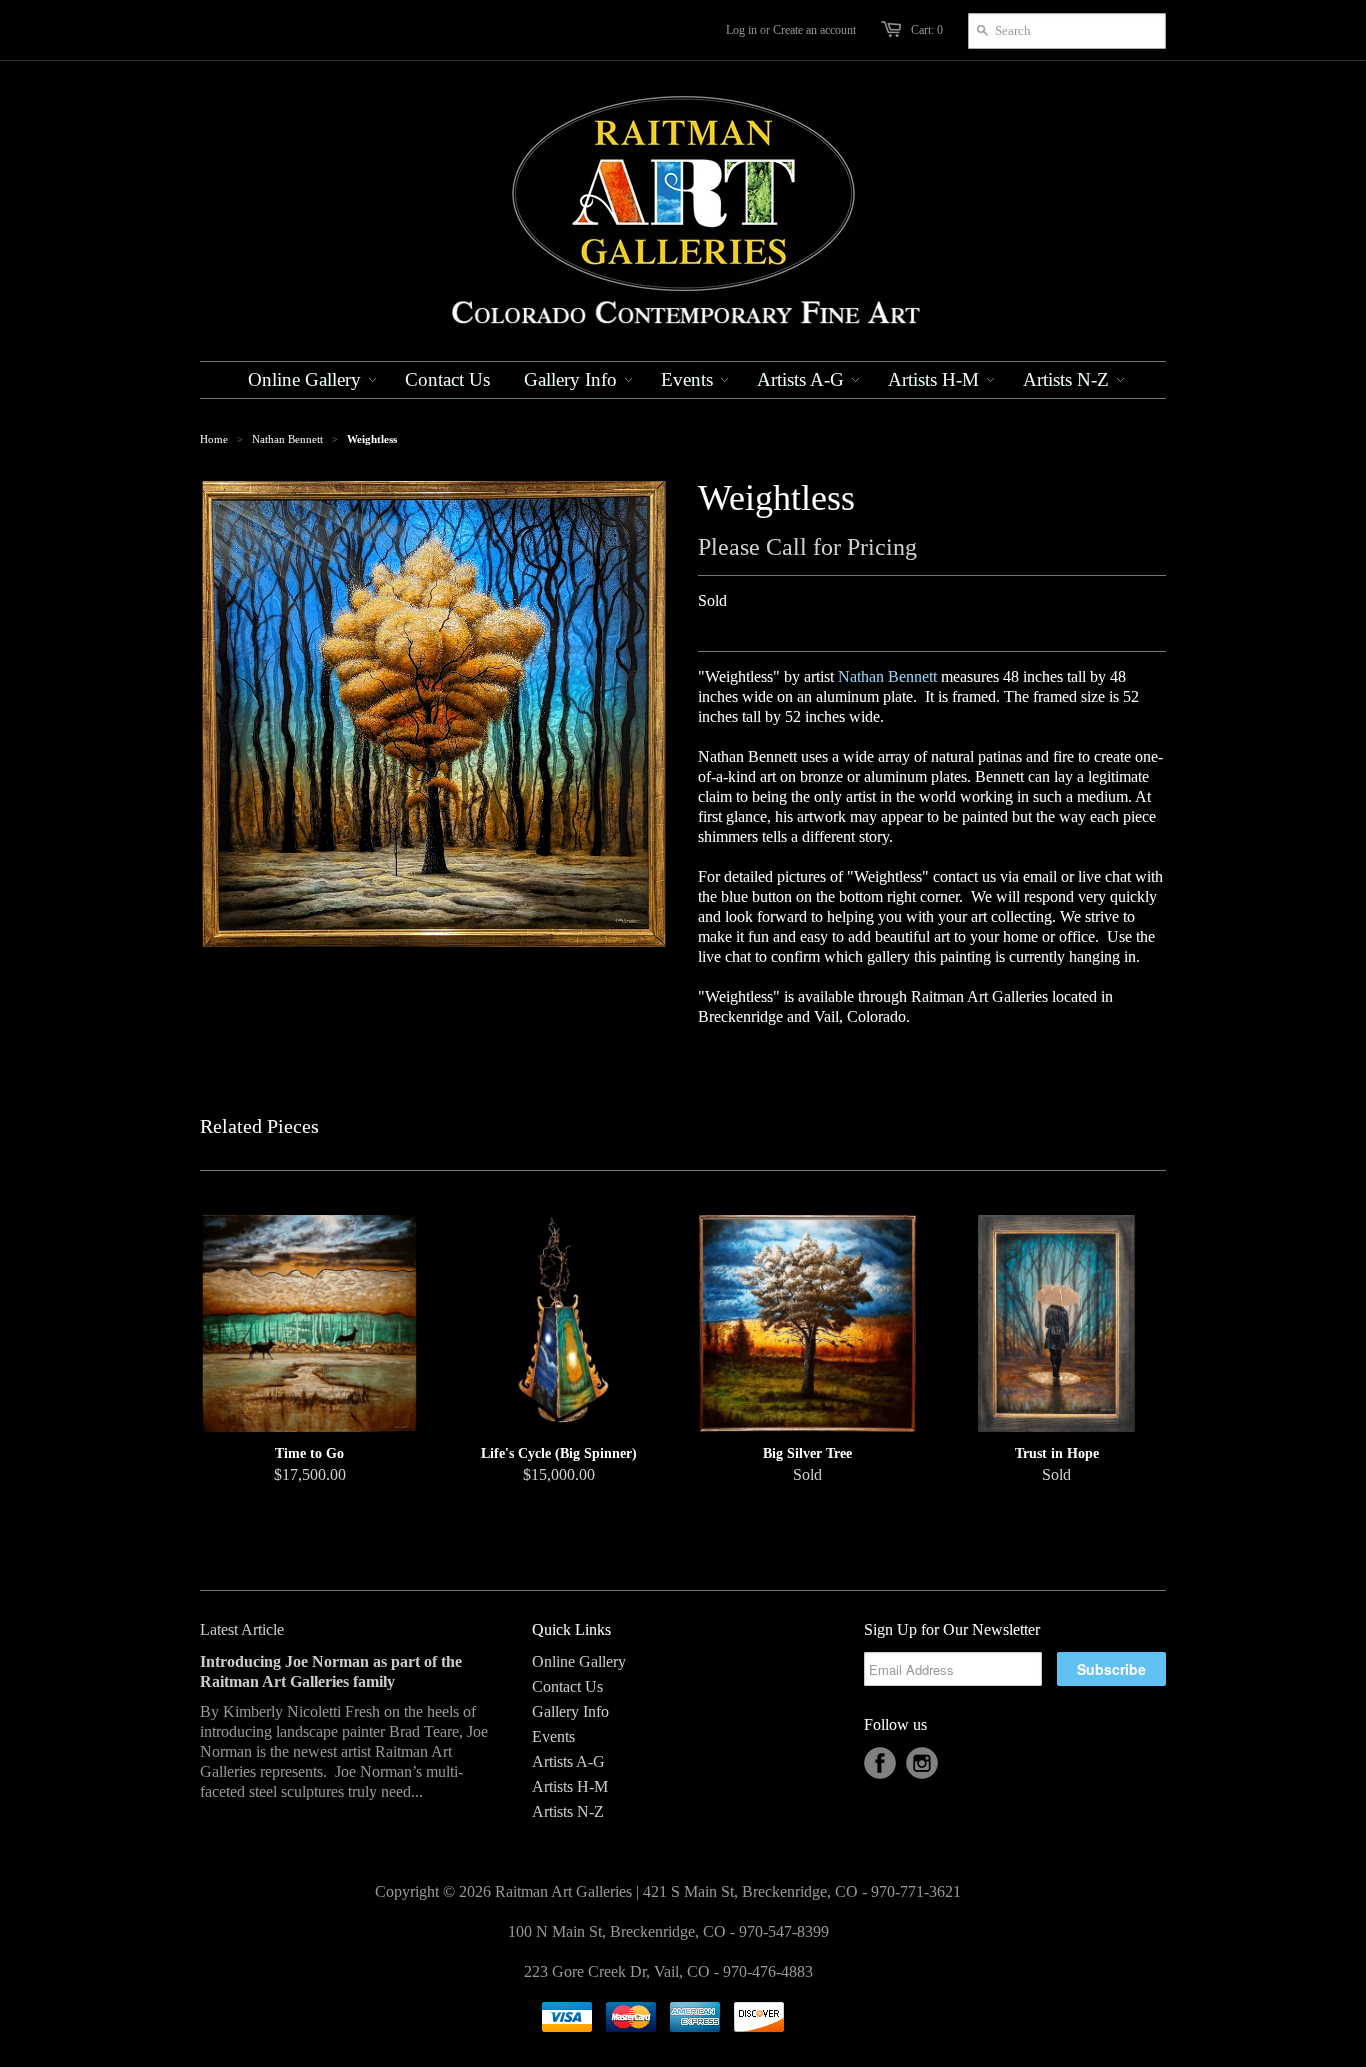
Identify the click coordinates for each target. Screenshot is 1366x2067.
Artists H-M (570, 1786)
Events (553, 1736)
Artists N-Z (568, 1811)
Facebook (880, 1763)
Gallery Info (570, 1711)
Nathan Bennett (287, 439)
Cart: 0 (927, 30)
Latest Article (242, 1629)
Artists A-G (568, 1761)
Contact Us (567, 1686)
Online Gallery (579, 1661)
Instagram (922, 1763)
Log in (741, 30)
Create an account (814, 30)
